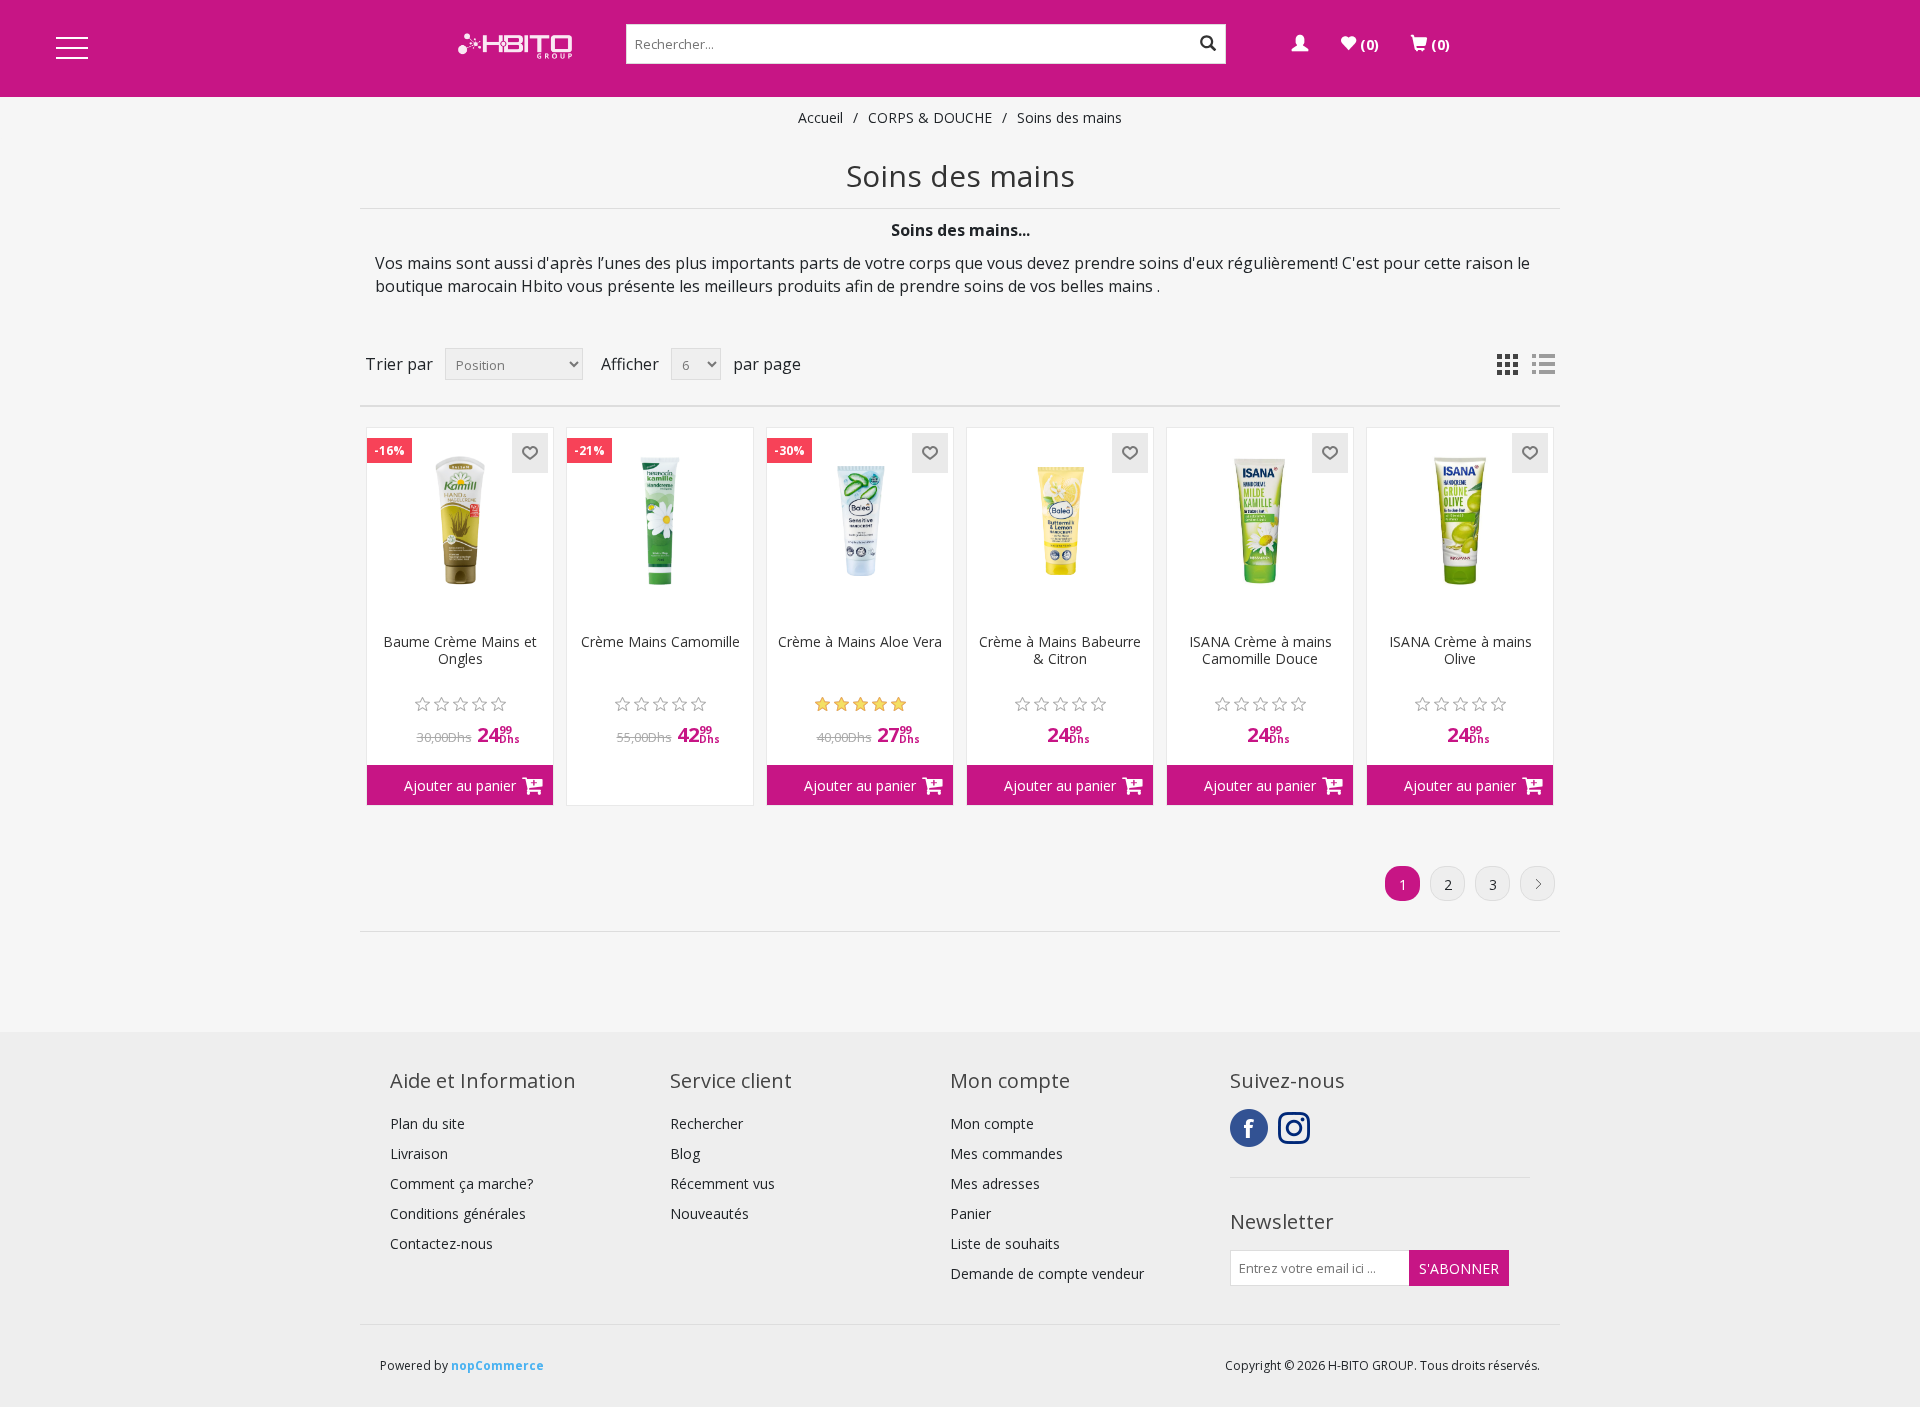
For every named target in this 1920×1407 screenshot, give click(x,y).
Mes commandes (1006, 1153)
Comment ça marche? (461, 1183)
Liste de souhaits (1005, 1243)
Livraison (419, 1153)
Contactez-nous (441, 1243)
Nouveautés (709, 1213)
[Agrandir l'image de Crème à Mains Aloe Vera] (860, 521)
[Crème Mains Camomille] (660, 521)
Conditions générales (458, 1213)
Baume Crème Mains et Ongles (460, 651)
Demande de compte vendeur (1047, 1273)
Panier (970, 1213)
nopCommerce (497, 1365)
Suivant (1537, 883)
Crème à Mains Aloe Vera (860, 642)
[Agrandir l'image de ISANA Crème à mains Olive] (1460, 521)
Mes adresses (995, 1183)
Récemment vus (722, 1183)
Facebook (1249, 1128)
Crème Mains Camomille (660, 642)
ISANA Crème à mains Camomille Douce (1260, 651)
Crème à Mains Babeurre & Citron (1060, 651)
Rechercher (706, 1123)
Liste (1543, 364)
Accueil (820, 117)
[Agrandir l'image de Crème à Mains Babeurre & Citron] (1060, 521)
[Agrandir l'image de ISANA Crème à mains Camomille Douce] (1260, 521)
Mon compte (992, 1123)
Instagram (1297, 1128)
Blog (685, 1153)
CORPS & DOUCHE (930, 117)
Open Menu (72, 49)
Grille (1507, 364)
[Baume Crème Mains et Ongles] (460, 521)
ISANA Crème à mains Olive (1460, 651)
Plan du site (427, 1123)
